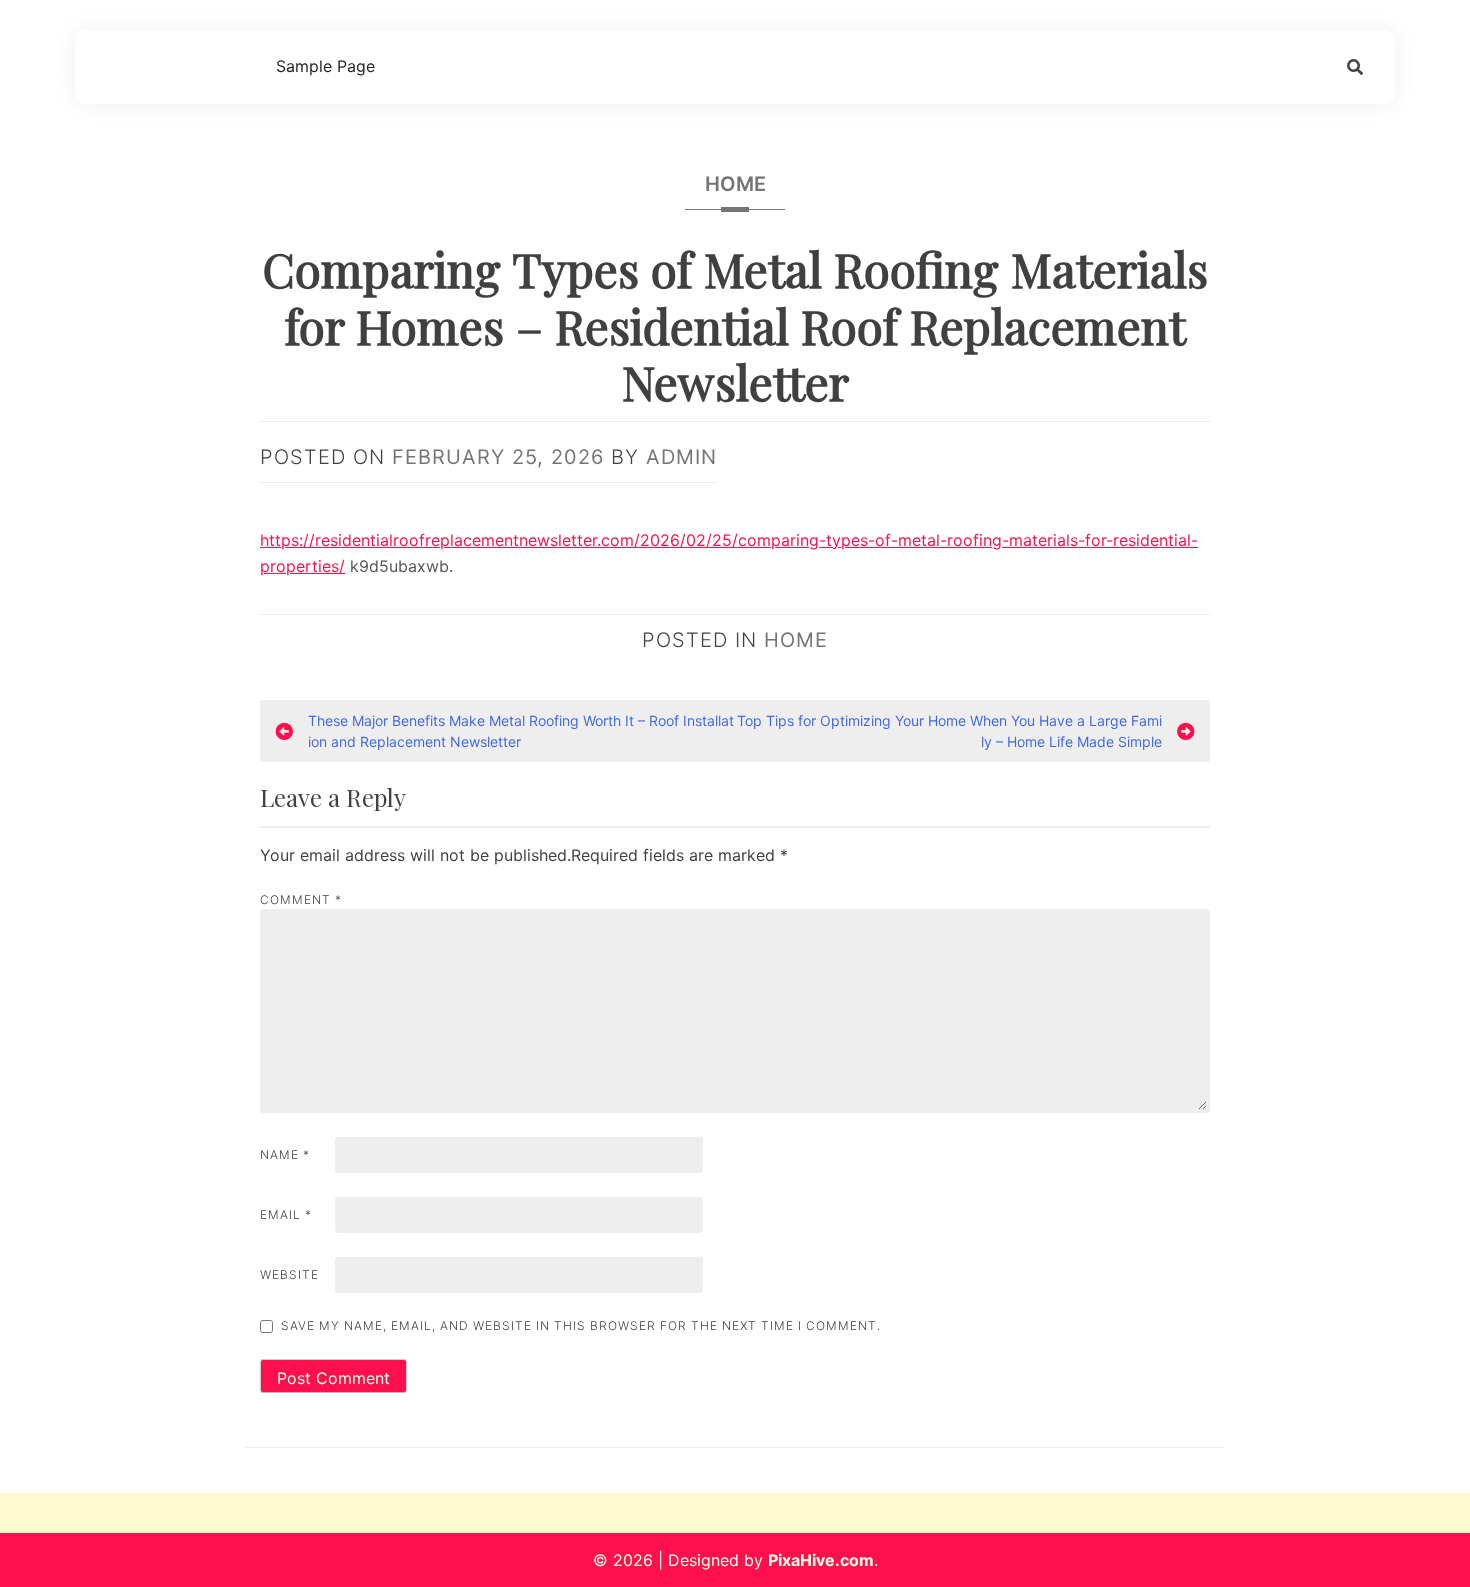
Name (285, 1154)
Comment (301, 899)
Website (289, 1274)
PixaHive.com (821, 1560)
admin (681, 457)
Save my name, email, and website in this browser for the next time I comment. (581, 1325)
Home (735, 184)
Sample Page (325, 66)
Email (286, 1214)
